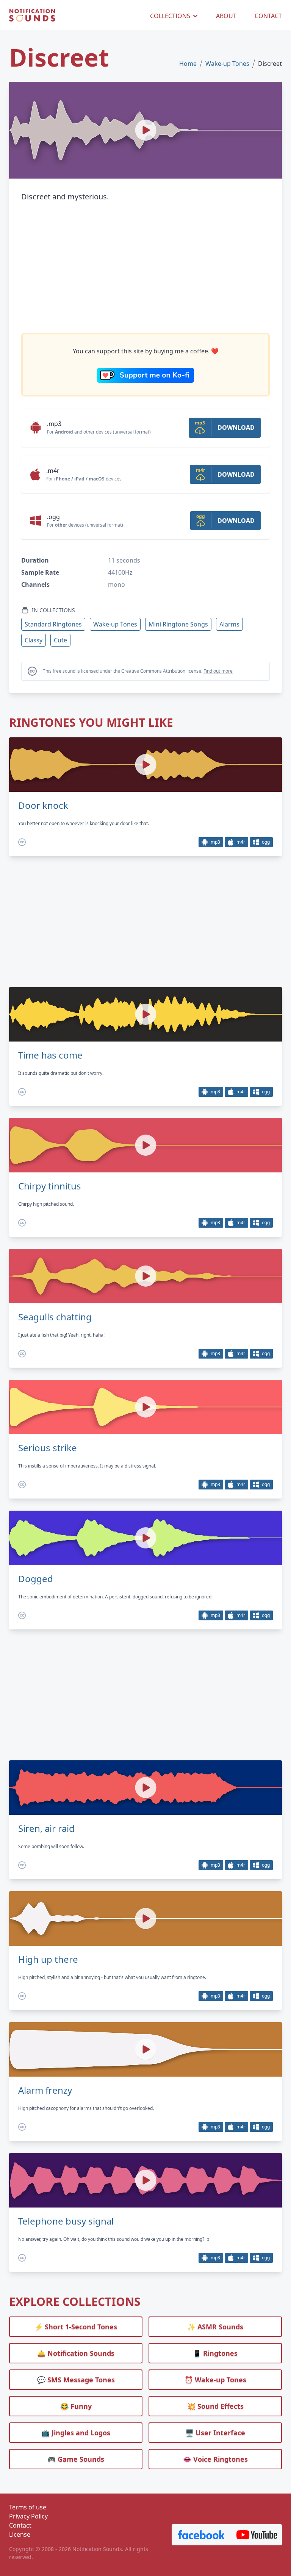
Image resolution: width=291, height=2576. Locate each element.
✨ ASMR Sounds (215, 2327)
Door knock (43, 805)
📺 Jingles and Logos (76, 2433)
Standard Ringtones (53, 624)
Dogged (36, 1579)
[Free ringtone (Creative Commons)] (22, 842)
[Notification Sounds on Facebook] (201, 2535)
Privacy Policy (28, 2516)
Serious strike (48, 1448)
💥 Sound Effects (215, 2406)
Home (188, 64)
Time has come (50, 1055)
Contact (20, 2525)
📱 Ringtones (215, 2353)
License (20, 2534)
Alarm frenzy (45, 2090)
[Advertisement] (145, 268)
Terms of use (28, 2507)
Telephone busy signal (66, 2221)
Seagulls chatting (55, 1317)
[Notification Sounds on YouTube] (257, 2535)
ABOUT (226, 16)
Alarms (229, 624)
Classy (34, 640)
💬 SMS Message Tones (76, 2380)
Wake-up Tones (227, 64)
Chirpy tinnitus (50, 1186)
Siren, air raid (46, 1828)
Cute (60, 640)
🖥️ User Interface (215, 2433)
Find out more (218, 671)
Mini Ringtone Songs (178, 624)
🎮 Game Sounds (76, 2459)
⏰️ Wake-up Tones (215, 2380)
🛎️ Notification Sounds (76, 2353)
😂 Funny (76, 2406)
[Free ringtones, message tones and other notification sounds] (32, 16)
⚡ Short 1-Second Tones (76, 2327)
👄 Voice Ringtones (215, 2459)
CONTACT (268, 16)
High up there (48, 1959)
